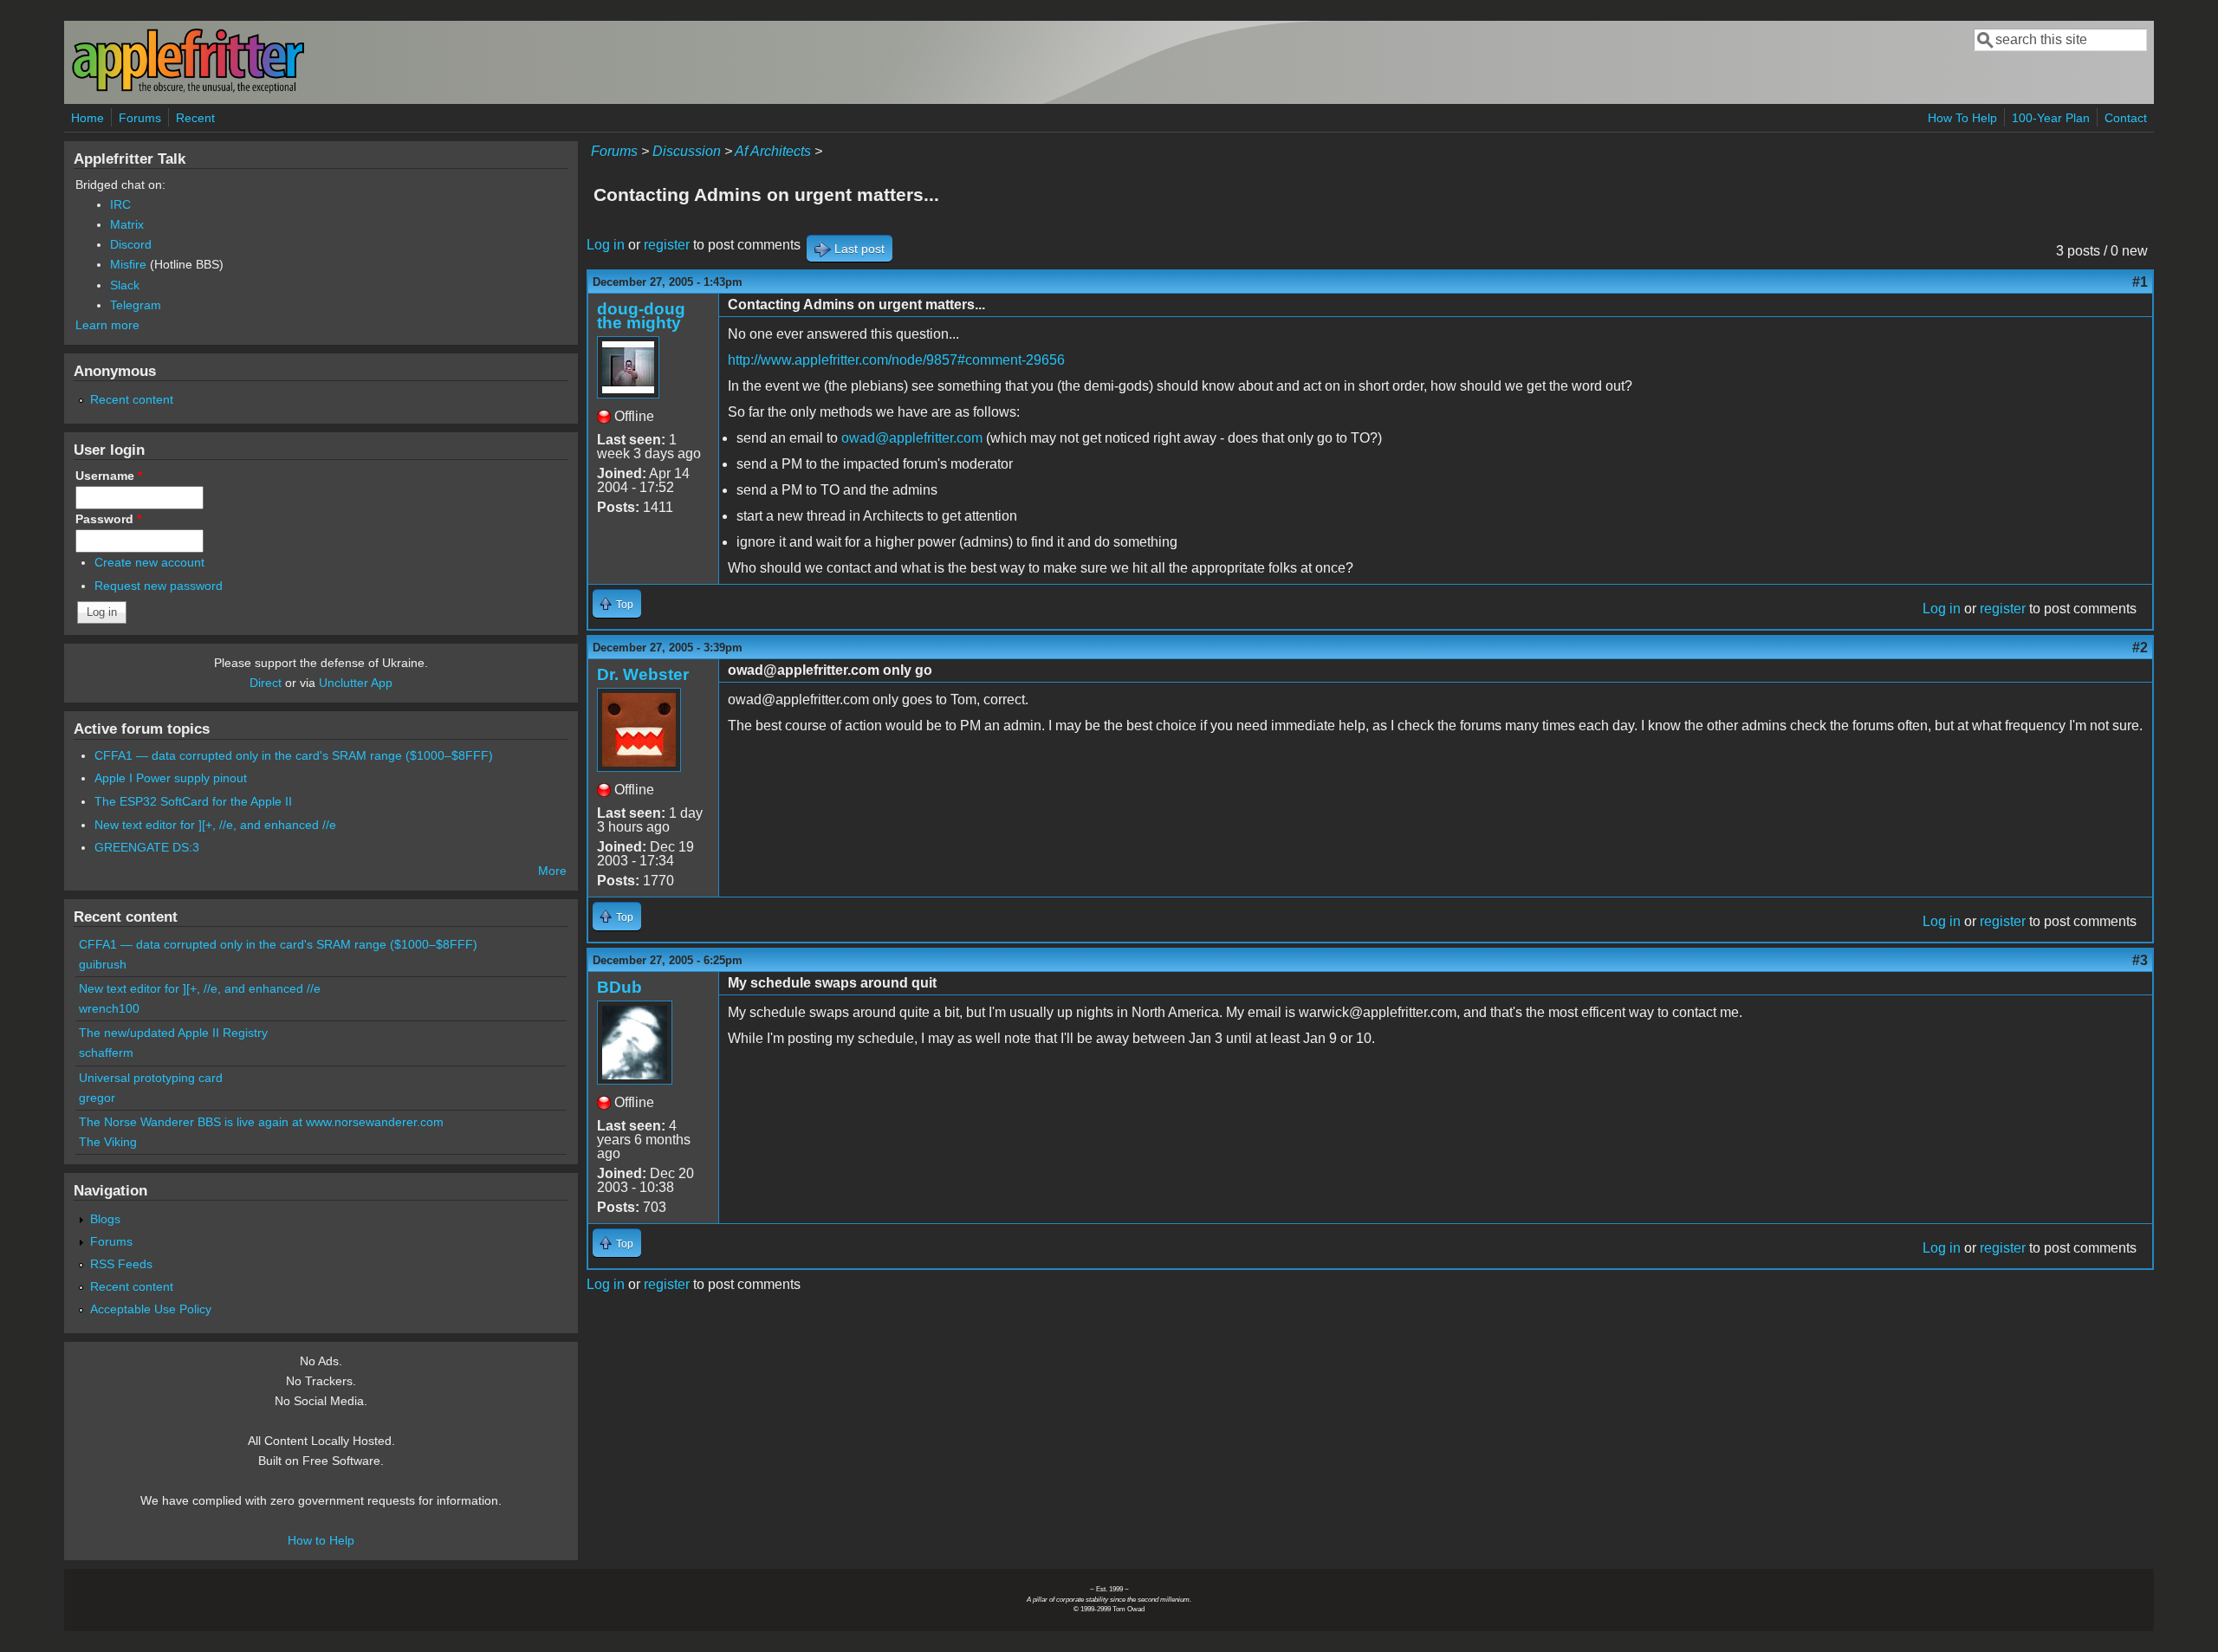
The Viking (108, 1142)
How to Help (321, 1540)
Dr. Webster (643, 674)
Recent (195, 118)
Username (109, 476)
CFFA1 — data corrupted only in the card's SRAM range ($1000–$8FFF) (294, 755)
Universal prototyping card (151, 1078)
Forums (140, 118)
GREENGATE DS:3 (147, 847)
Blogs (105, 1219)
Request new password (159, 586)
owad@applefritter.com (912, 438)
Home (88, 118)
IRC (120, 204)
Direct (266, 683)
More (552, 871)
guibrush (103, 964)
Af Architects (773, 151)
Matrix (127, 224)
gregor (97, 1098)
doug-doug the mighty (641, 316)
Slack (125, 285)
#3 (2140, 960)
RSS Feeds (121, 1264)
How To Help (1962, 118)
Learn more (107, 325)
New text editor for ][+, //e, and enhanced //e (215, 825)
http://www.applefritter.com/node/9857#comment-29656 (896, 360)
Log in (606, 245)
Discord (131, 244)
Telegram (136, 305)
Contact (2126, 118)
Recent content (132, 399)
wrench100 (109, 1008)
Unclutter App (356, 683)
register (667, 245)
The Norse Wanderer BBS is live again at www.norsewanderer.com (261, 1122)
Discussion (687, 151)
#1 (2140, 282)
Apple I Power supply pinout (171, 778)
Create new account (149, 562)
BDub (619, 987)
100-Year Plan (2051, 118)
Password (108, 519)
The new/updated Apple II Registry (173, 1033)
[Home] (188, 90)
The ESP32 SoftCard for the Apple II (193, 801)
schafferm (106, 1053)
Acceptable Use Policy (151, 1309)
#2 (2140, 648)
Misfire (128, 264)
